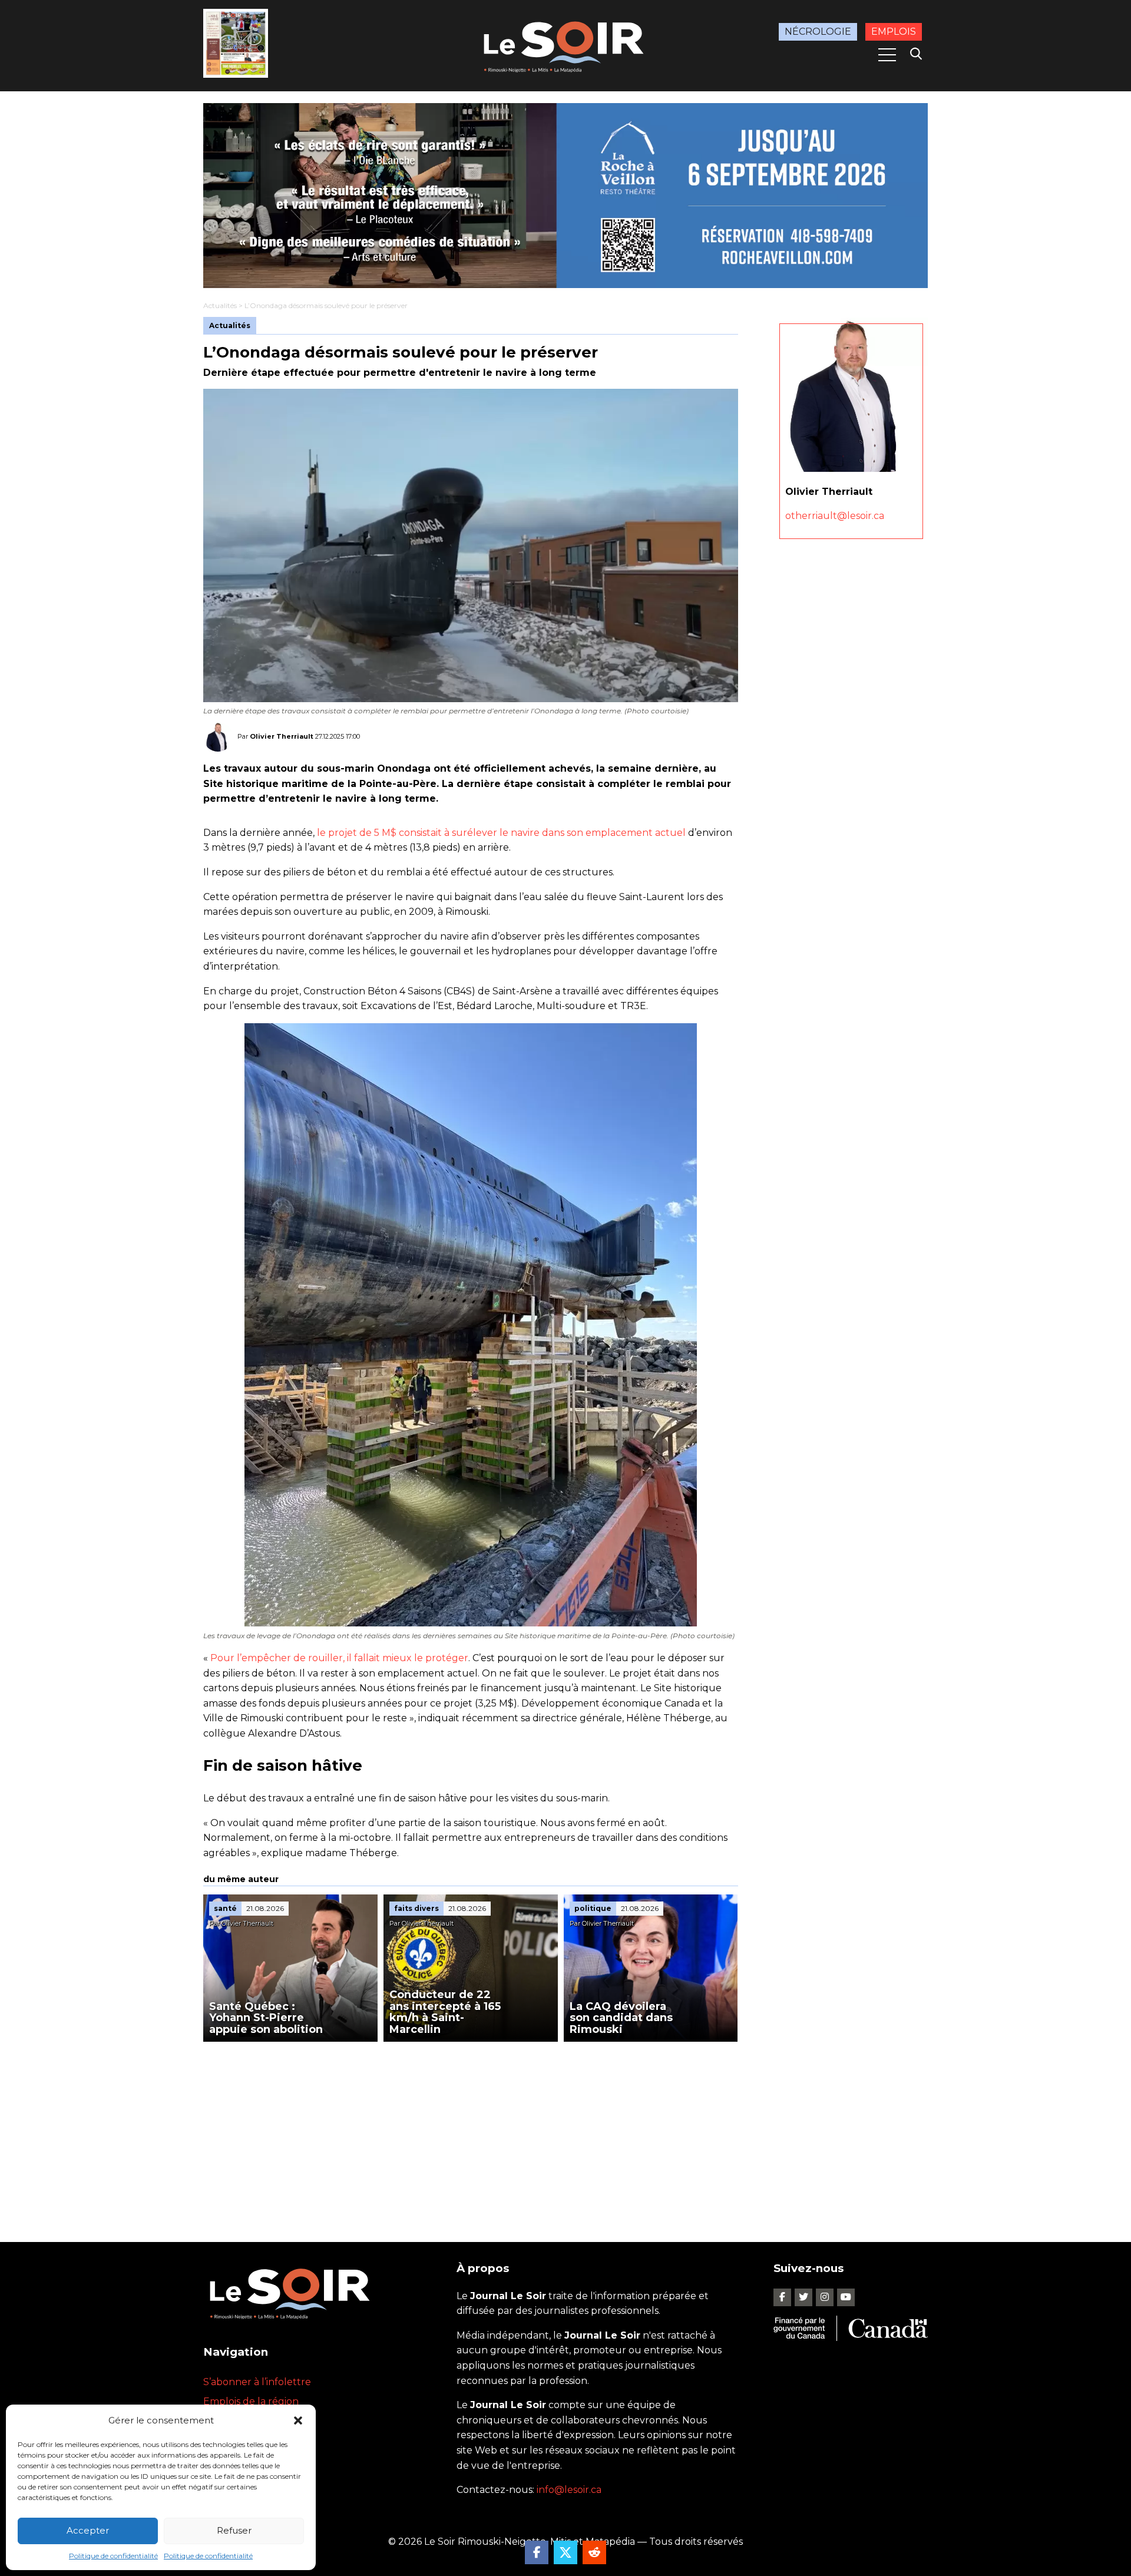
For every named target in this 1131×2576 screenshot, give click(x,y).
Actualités (220, 305)
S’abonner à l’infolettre (257, 2382)
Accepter (88, 2530)
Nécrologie (818, 32)
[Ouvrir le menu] (887, 55)
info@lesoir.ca (569, 2490)
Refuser (234, 2530)
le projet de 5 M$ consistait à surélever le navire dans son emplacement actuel (501, 833)
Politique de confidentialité (113, 2556)
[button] (298, 2420)
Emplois (894, 32)
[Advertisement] (471, 2130)
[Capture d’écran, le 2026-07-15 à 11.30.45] (565, 196)
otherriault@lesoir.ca (835, 516)
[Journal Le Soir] (565, 44)
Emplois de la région (251, 2401)
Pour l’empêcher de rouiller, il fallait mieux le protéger (338, 1658)
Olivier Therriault (282, 736)
